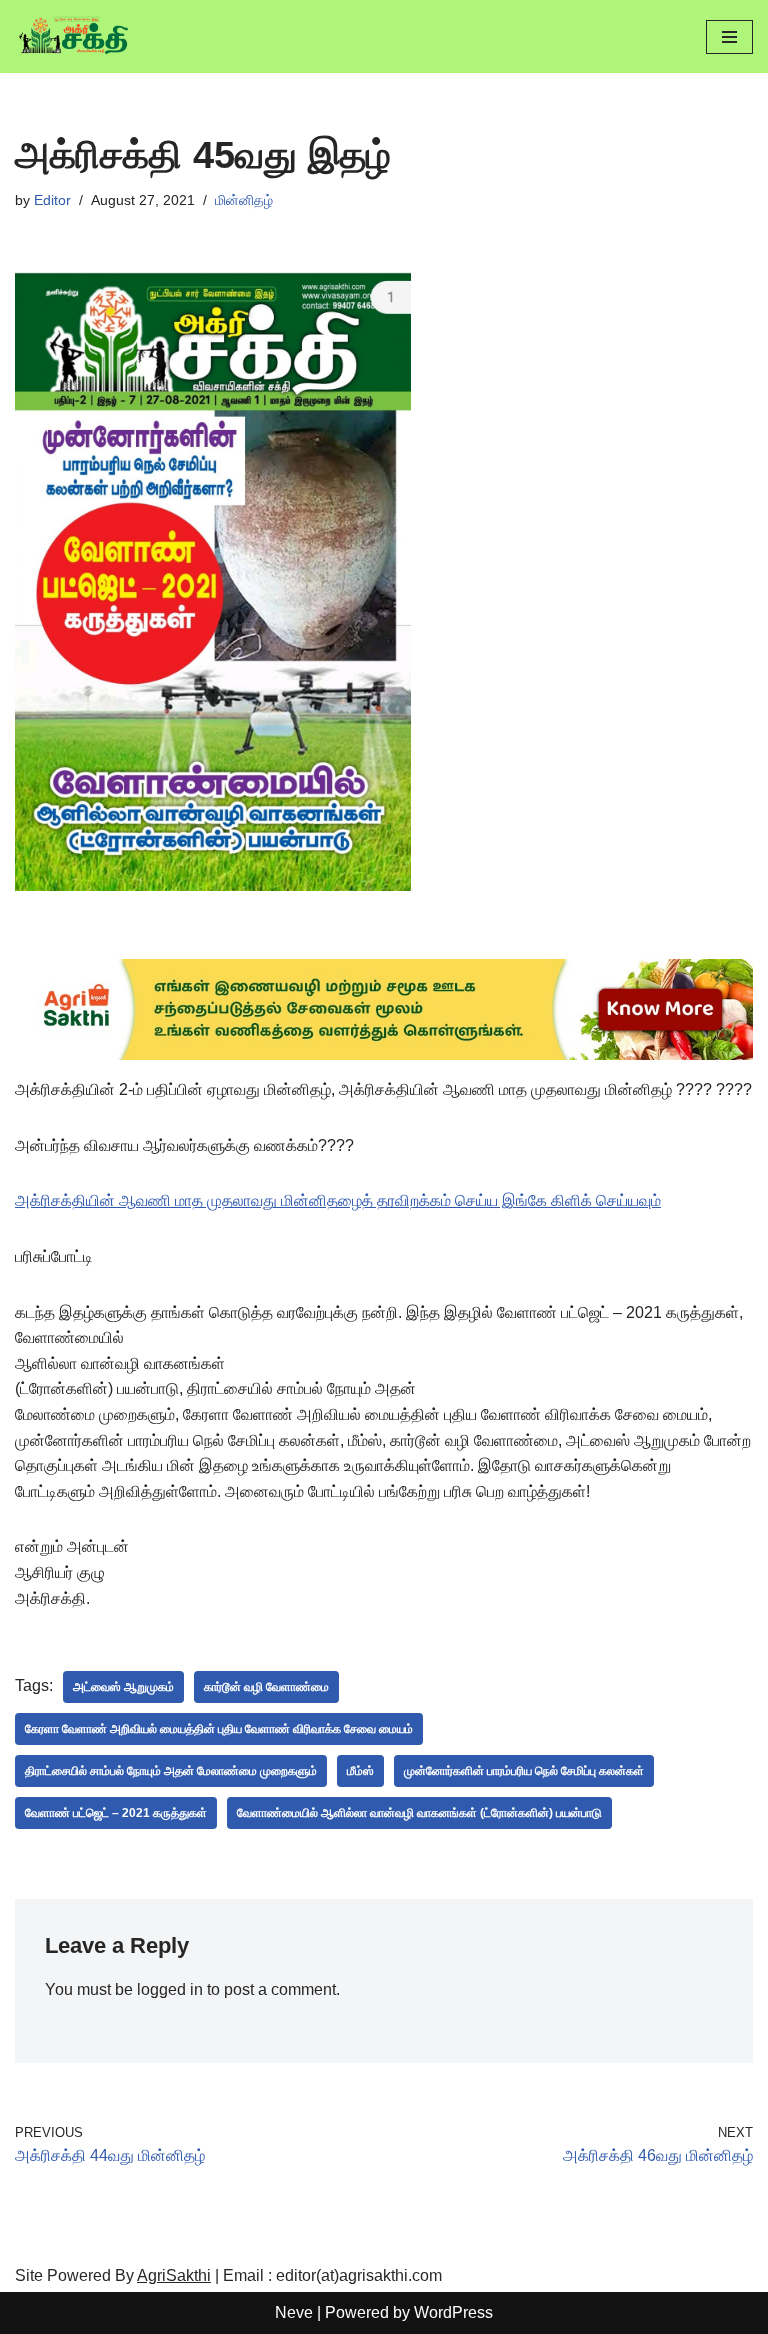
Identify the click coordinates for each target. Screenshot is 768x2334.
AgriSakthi (174, 2275)
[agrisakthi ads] (384, 1054)
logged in (170, 1989)
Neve (294, 2312)
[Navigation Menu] (729, 37)
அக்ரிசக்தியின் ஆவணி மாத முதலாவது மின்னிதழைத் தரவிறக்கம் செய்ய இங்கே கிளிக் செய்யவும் (338, 1200)
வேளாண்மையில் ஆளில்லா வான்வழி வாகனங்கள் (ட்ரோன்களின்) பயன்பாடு (419, 1813)
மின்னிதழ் (244, 200)
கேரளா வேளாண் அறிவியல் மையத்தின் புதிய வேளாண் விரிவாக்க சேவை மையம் (219, 1729)
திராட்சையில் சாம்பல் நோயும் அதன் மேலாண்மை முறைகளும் (171, 1771)
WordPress (453, 2312)
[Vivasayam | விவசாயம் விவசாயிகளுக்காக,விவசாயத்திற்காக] (75, 36)
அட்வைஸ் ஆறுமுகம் (123, 1687)
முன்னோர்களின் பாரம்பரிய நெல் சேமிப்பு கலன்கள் (524, 1771)
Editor (52, 200)
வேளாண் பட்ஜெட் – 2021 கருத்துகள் (116, 1813)
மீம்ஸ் (360, 1771)
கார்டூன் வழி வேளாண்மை (266, 1687)
